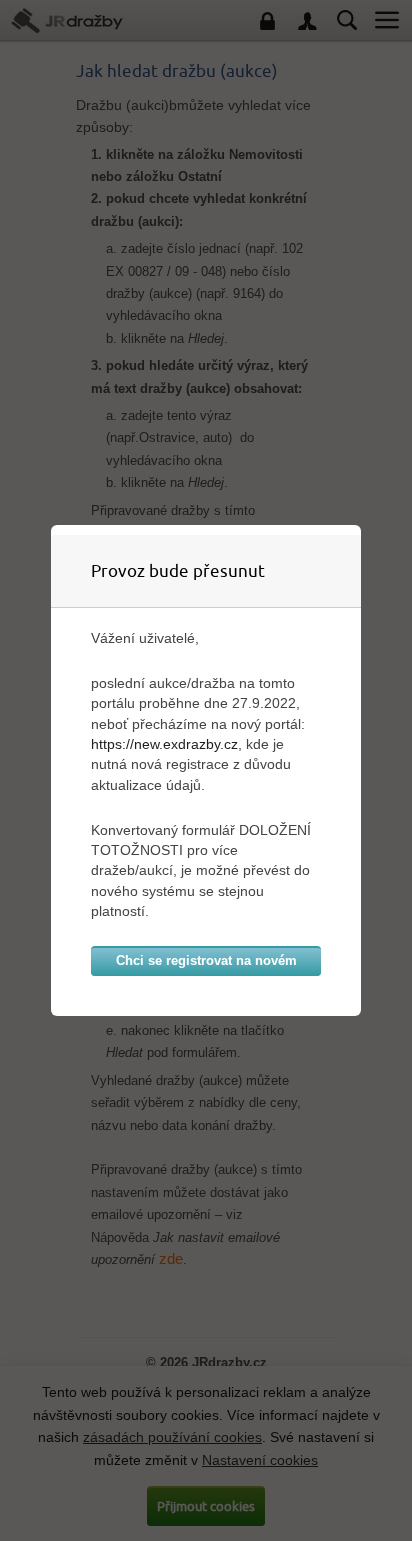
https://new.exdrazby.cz (164, 744)
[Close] (356, 530)
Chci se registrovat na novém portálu (206, 964)
